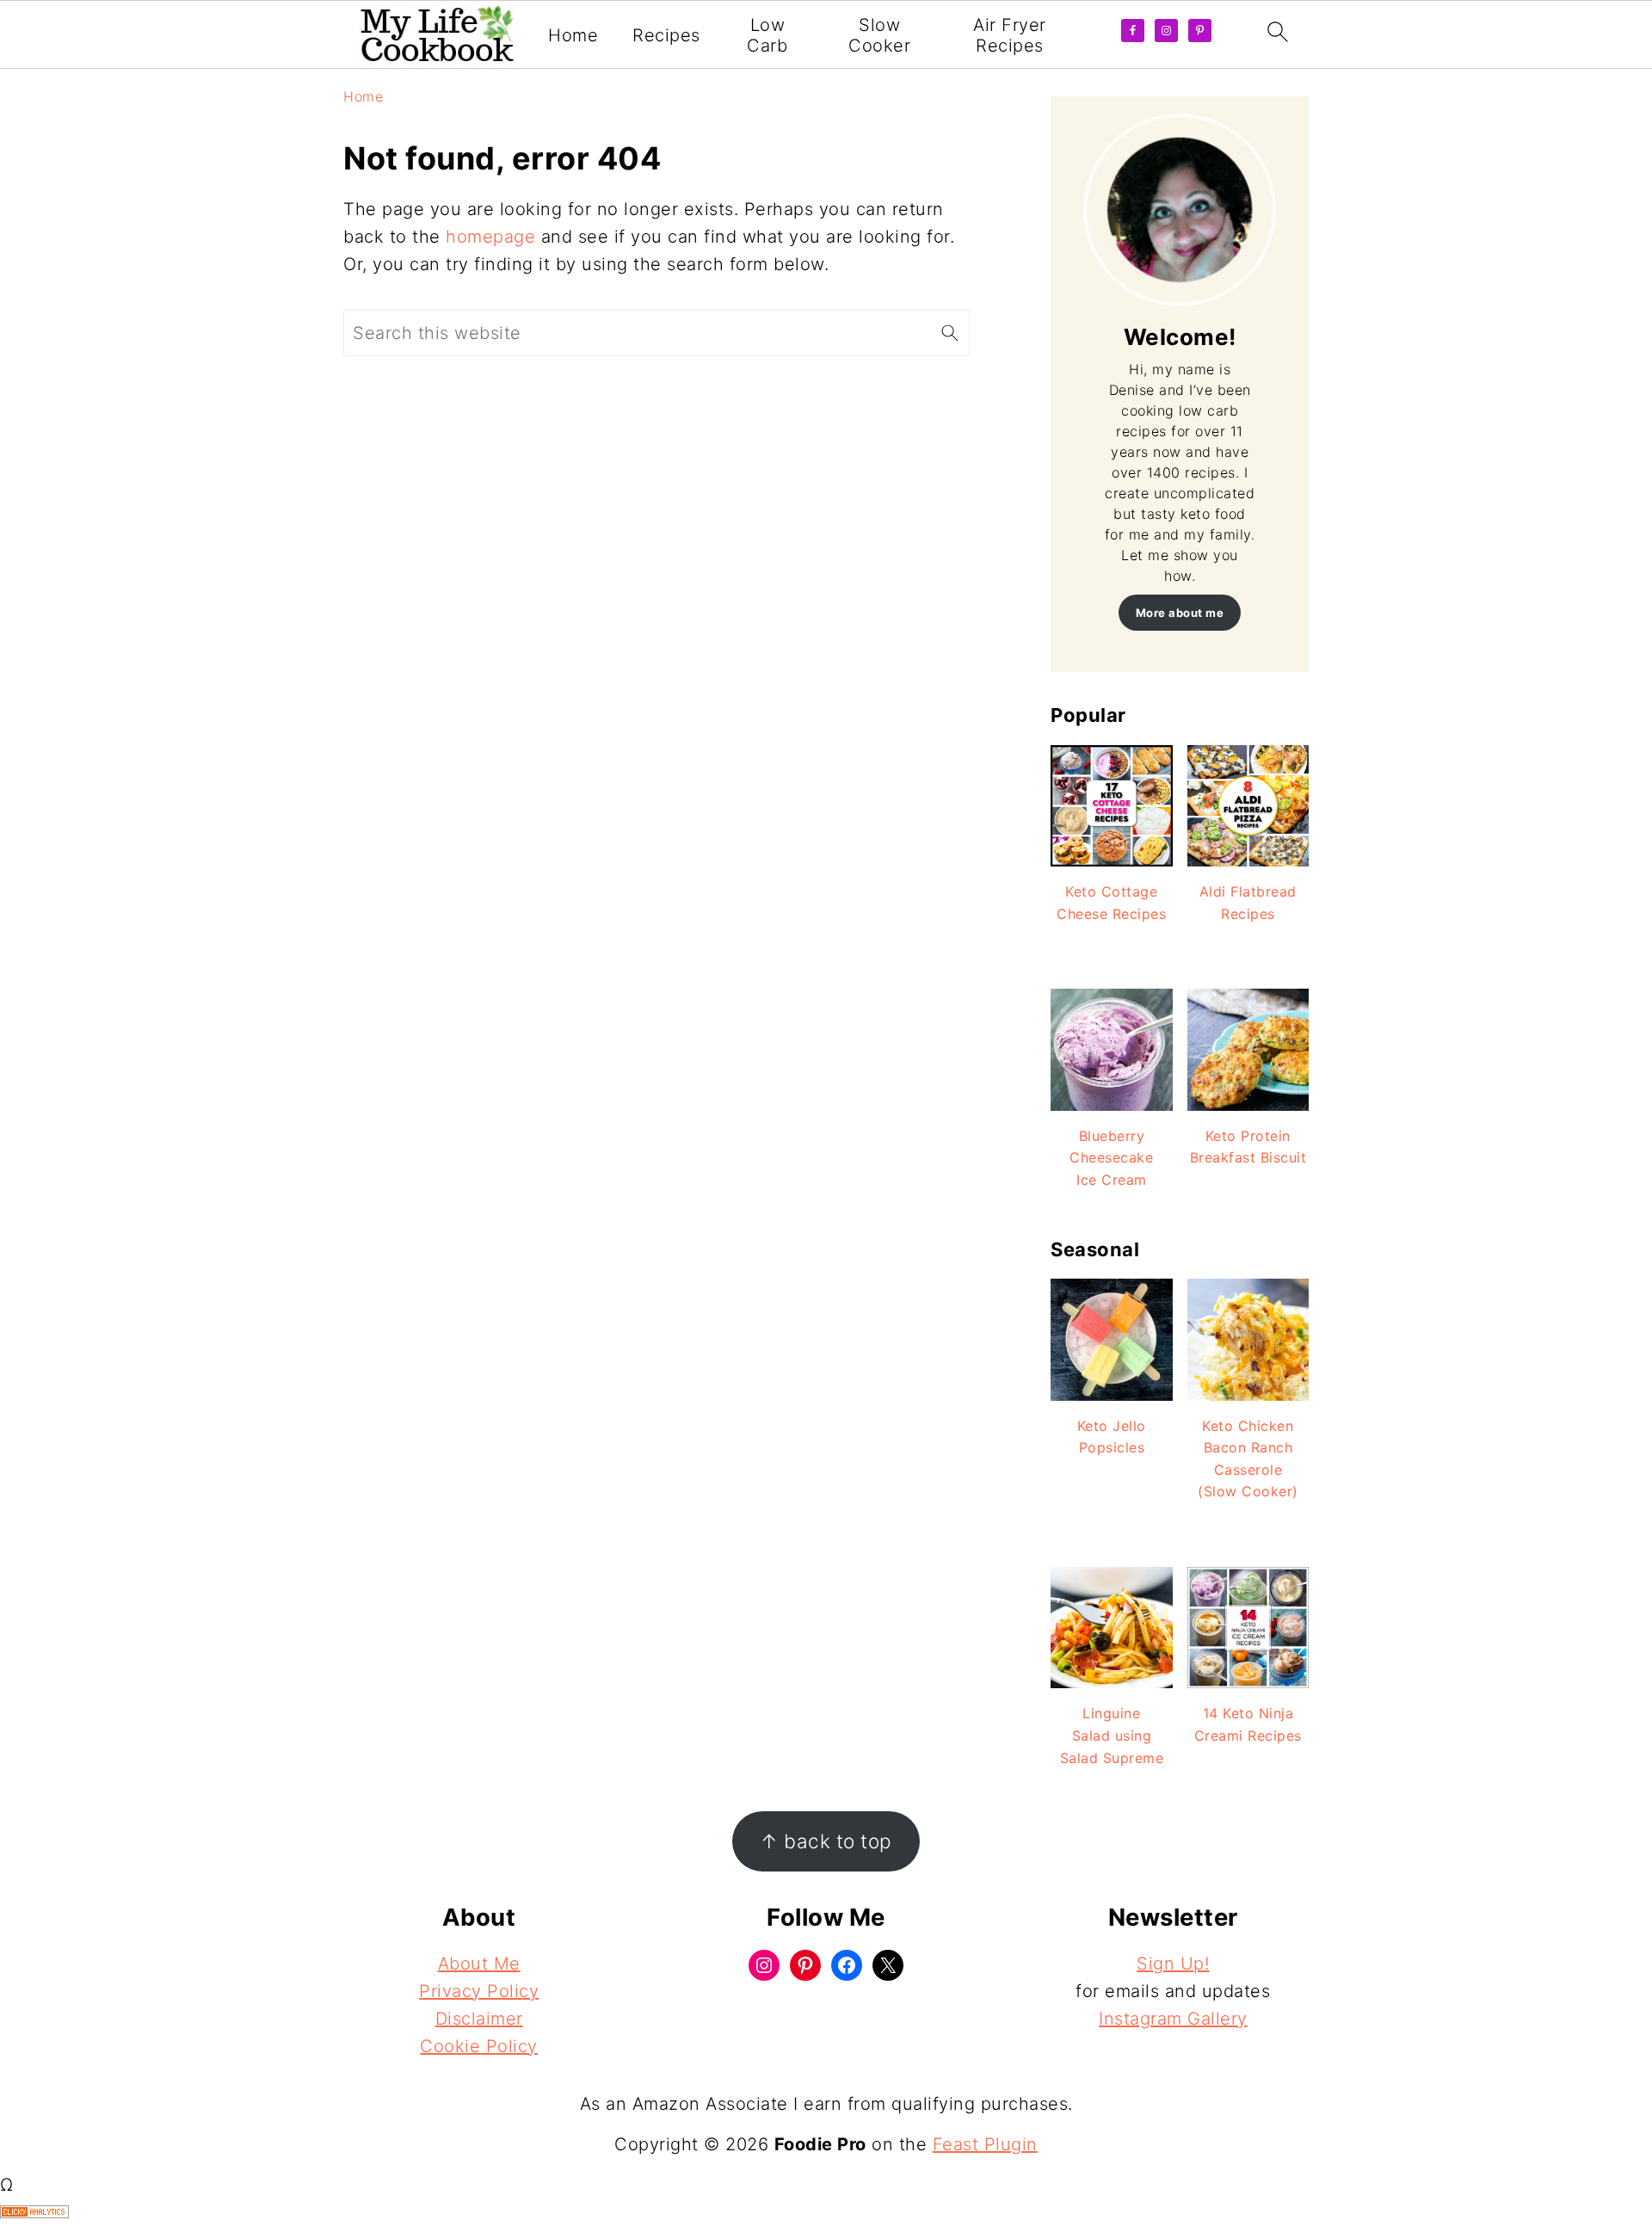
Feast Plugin (985, 2144)
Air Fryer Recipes (1010, 35)
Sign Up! (1173, 1964)
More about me (1180, 613)
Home (573, 35)
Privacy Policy (479, 1991)
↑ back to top (826, 1841)
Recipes (666, 35)
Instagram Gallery (1173, 2019)
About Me (479, 1964)
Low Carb (767, 35)
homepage (490, 237)
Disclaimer (479, 2019)
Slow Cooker (879, 35)
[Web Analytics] (34, 2212)
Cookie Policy (479, 2046)
